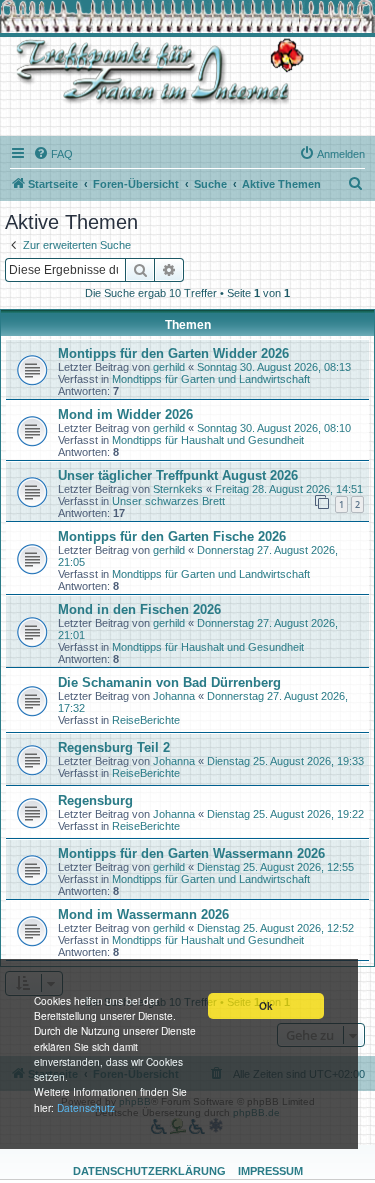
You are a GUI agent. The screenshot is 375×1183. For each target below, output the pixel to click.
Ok (266, 1006)
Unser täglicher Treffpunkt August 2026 (178, 475)
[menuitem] (53, 154)
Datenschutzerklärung (149, 1171)
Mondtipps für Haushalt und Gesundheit (208, 440)
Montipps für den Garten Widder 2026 (173, 353)
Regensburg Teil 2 (114, 747)
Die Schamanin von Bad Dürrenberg (169, 682)
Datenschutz (86, 1107)
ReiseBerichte (146, 720)
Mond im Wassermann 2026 (143, 914)
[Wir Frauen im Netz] (155, 71)
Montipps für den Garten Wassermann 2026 (191, 853)
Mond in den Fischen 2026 (139, 609)
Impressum (270, 1171)
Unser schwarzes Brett (168, 501)
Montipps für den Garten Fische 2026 (172, 536)
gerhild (169, 367)
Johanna (174, 696)
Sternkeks (178, 489)
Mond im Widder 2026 (125, 414)
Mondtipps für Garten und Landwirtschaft (211, 379)
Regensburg (95, 800)
